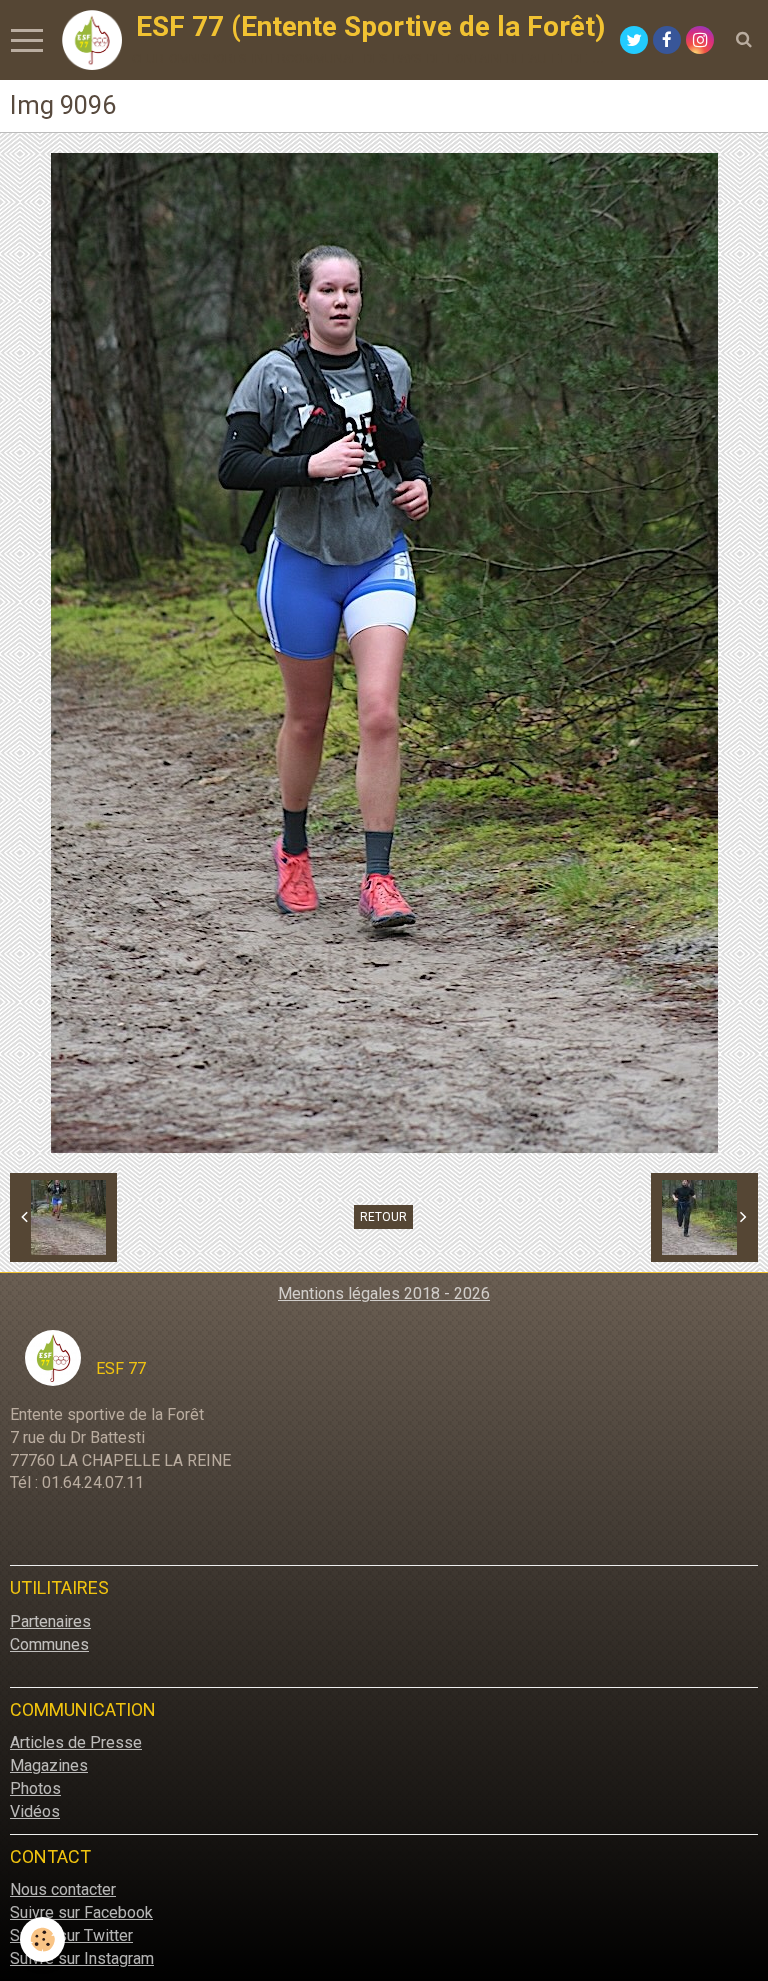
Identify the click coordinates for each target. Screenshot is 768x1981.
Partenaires (50, 1621)
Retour (383, 1217)
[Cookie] (42, 1939)
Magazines (49, 1765)
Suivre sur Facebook (81, 1912)
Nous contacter (63, 1889)
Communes (49, 1644)
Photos (35, 1788)
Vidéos (35, 1811)
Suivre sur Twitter (71, 1935)
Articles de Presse (76, 1742)
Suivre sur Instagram (82, 1958)
